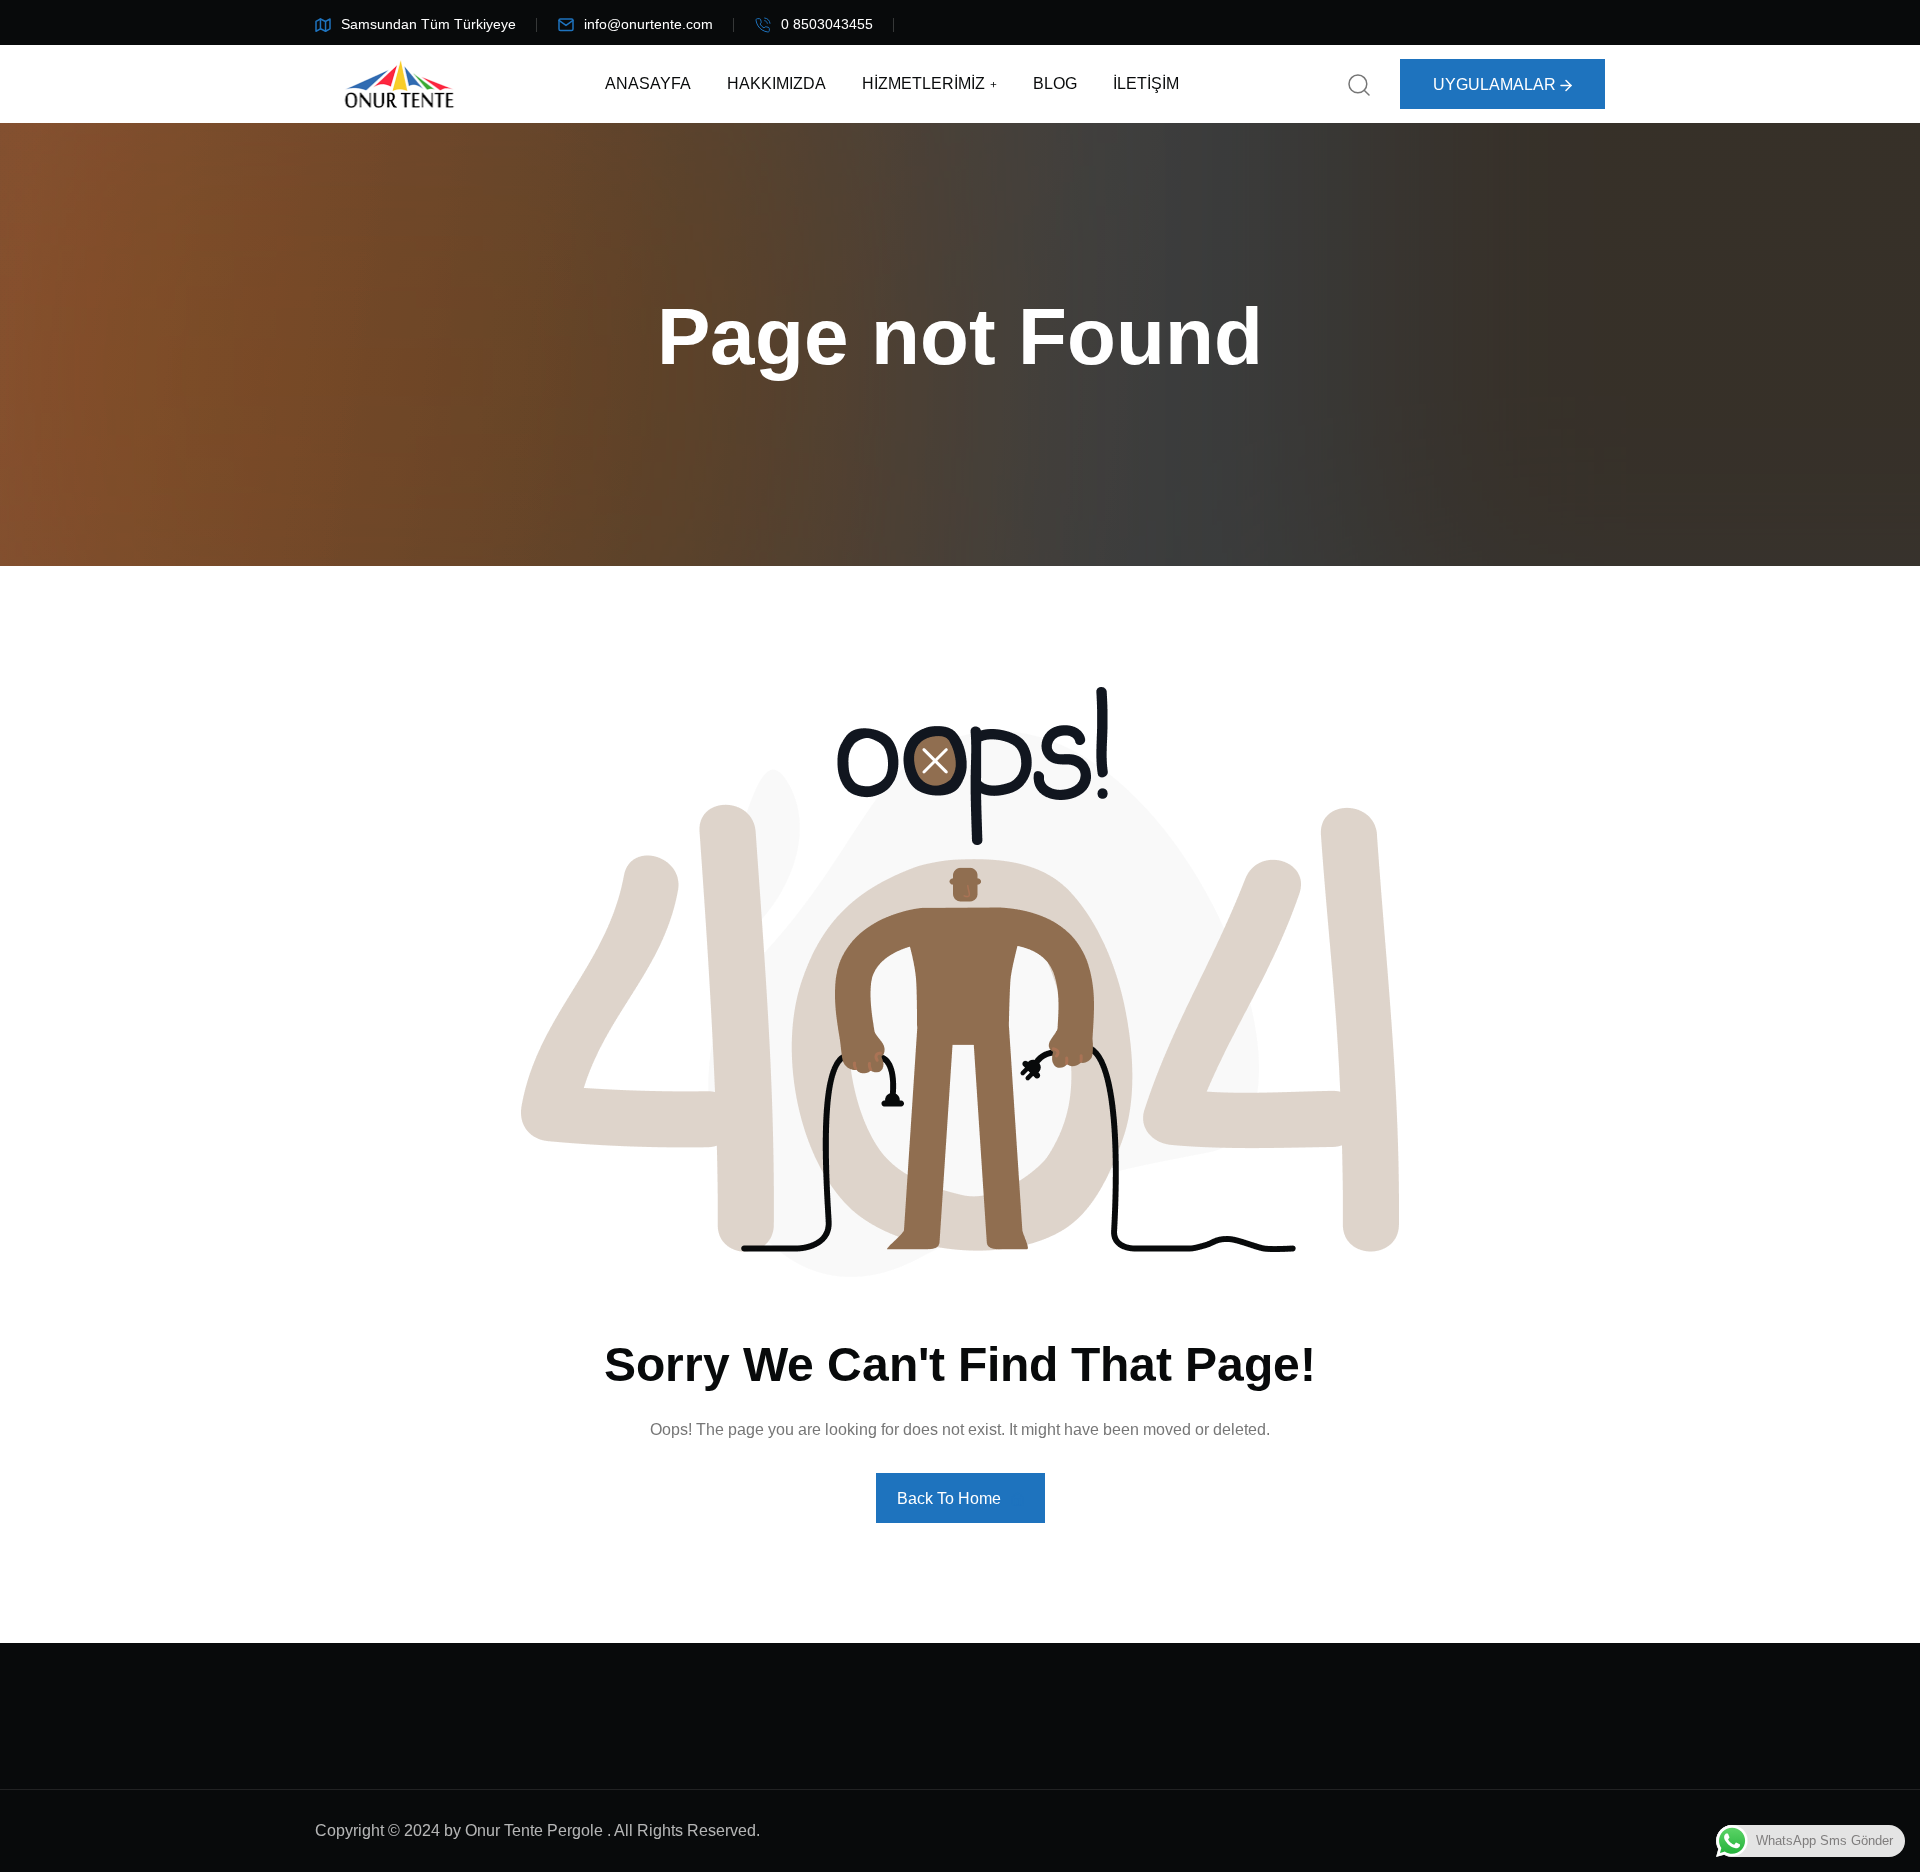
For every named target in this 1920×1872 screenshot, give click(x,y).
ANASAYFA (648, 83)
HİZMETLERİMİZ (923, 83)
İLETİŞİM (1146, 83)
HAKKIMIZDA (776, 83)
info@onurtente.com (648, 24)
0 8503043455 (827, 24)
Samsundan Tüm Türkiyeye (428, 24)
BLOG (1055, 83)
